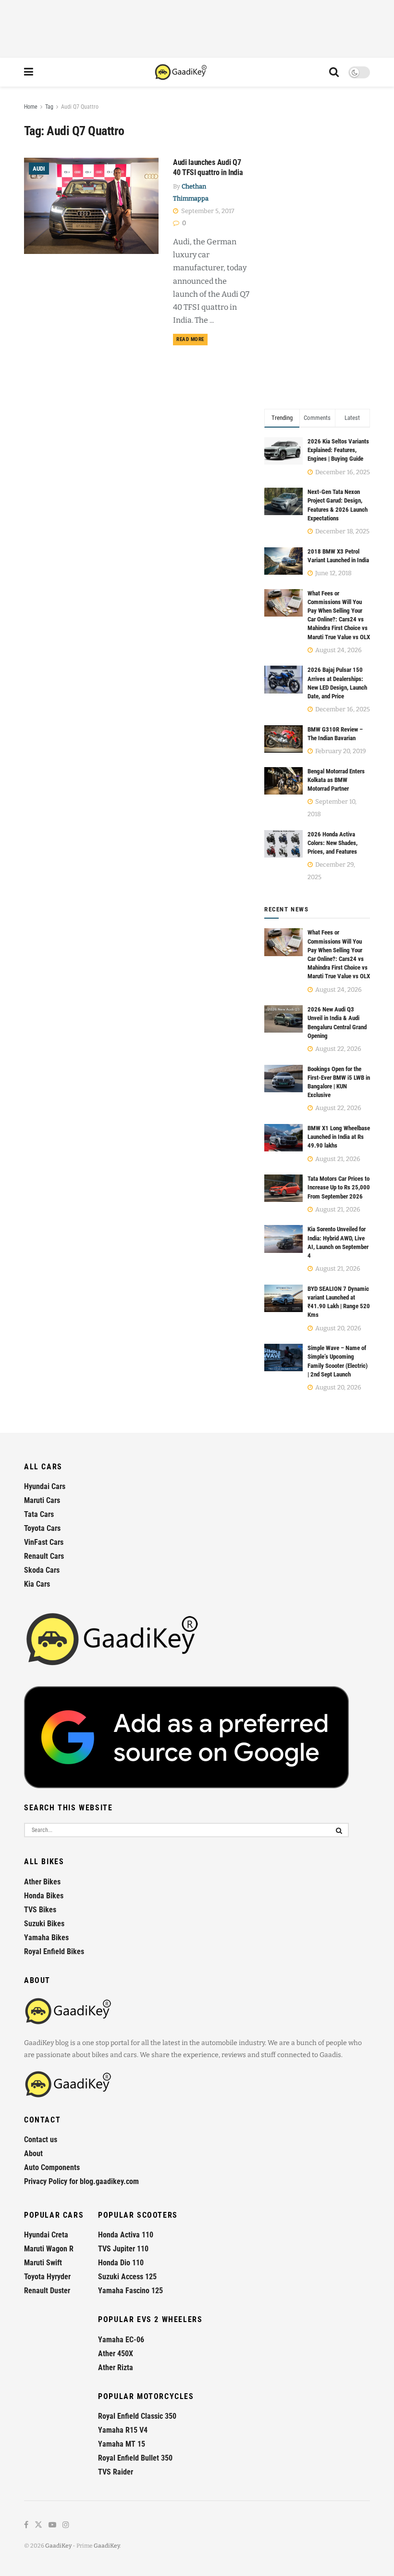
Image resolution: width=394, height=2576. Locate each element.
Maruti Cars (42, 1500)
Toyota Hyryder (47, 2277)
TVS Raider (116, 2472)
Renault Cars (44, 1556)
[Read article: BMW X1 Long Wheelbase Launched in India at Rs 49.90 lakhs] (283, 1138)
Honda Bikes (44, 1896)
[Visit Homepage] (181, 72)
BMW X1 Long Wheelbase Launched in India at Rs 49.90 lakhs (339, 1137)
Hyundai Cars (45, 1486)
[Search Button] (334, 72)
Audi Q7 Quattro (80, 107)
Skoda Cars (42, 1570)
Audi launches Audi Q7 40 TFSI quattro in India (208, 167)
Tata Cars (39, 1514)
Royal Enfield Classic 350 (137, 2416)
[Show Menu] (29, 72)
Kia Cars (37, 1584)
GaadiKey (58, 2546)
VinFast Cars (44, 1542)
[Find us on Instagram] (66, 2525)
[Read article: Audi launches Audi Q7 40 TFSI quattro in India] (91, 206)
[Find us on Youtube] (52, 2525)
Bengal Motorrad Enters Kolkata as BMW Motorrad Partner (336, 780)
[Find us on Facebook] (26, 2525)
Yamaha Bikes (46, 1938)
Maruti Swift (43, 2263)
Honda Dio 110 (121, 2263)
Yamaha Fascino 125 (130, 2291)
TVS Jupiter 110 (123, 2249)
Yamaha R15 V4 (123, 2430)
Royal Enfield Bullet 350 (135, 2458)
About (33, 2153)
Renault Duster (47, 2291)
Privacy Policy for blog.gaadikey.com (81, 2181)
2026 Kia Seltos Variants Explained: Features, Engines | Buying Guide (338, 450)
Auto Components (52, 2167)
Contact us (41, 2140)
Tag (49, 107)
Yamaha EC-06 (121, 2340)
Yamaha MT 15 (122, 2444)
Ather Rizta (116, 2368)
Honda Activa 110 (126, 2235)
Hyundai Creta (46, 2235)
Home (31, 107)
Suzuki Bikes (44, 1924)
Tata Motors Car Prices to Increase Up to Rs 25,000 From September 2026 (339, 1187)
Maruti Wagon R (49, 2249)
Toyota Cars (42, 1528)
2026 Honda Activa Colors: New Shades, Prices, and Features (332, 843)
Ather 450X (116, 2354)
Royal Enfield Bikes (54, 1951)
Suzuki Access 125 (127, 2277)
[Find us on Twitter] (38, 2525)
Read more (192, 339)
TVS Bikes (40, 1910)
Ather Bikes (42, 1882)
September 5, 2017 (207, 211)
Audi (39, 169)
